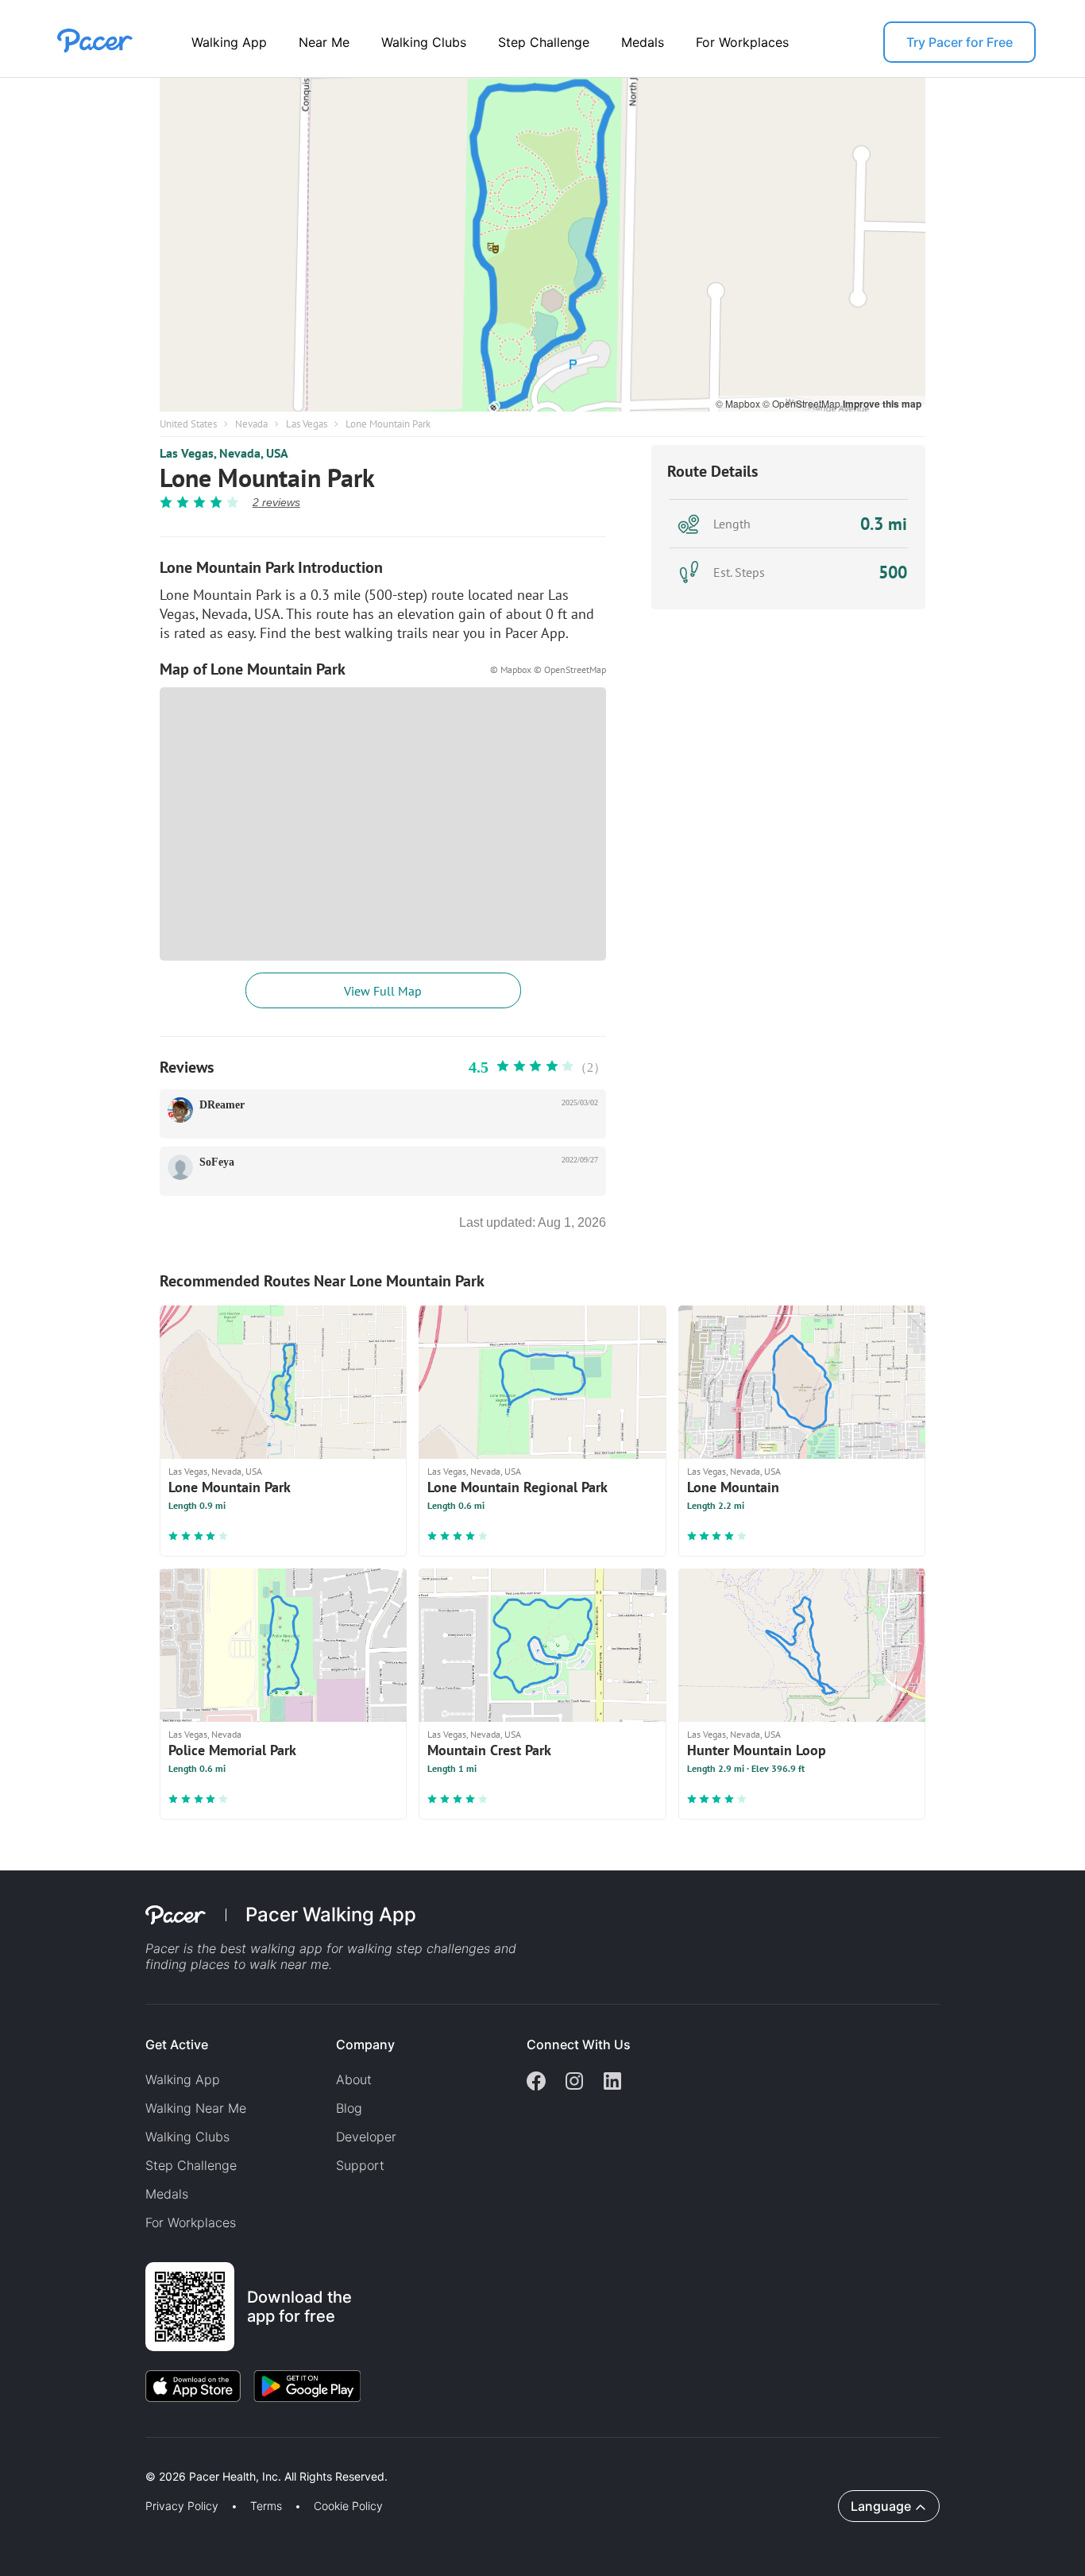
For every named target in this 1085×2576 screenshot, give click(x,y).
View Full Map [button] (383, 991)
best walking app (273, 1948)
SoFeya (217, 1162)
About (354, 2079)
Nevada (251, 424)
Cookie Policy (348, 2506)
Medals (643, 42)
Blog (349, 2108)
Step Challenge (544, 42)
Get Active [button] (177, 2044)
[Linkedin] (612, 2083)
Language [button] (881, 2506)
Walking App (229, 42)
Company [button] (365, 2044)
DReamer (222, 1105)
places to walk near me (260, 1964)
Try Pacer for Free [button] (960, 42)
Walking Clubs (424, 42)
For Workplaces (742, 42)
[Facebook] (536, 2083)
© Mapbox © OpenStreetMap (548, 669)
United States (188, 424)
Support (360, 2165)
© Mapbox (739, 403)
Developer (366, 2137)
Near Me (324, 42)
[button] (277, 2458)
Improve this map (882, 404)
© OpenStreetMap (803, 403)
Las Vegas (307, 424)
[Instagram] (574, 2083)
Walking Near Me (196, 2108)
